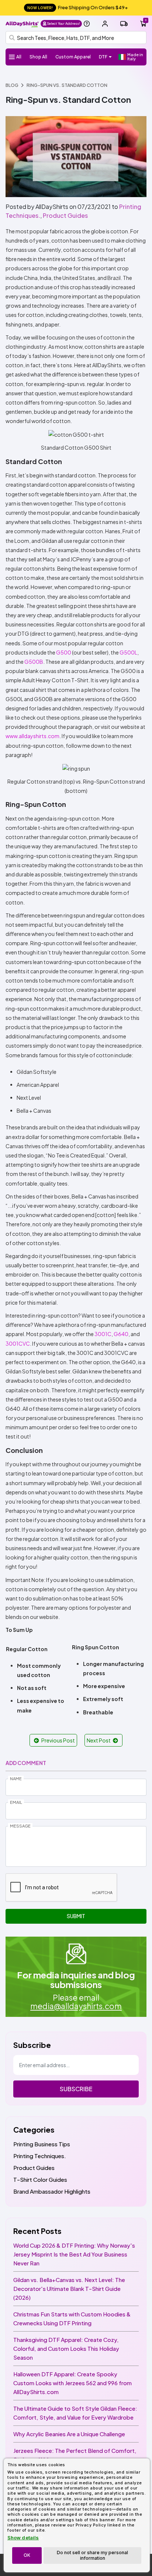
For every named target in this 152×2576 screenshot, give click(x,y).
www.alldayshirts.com (32, 736)
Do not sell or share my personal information (92, 2555)
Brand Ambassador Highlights (52, 2191)
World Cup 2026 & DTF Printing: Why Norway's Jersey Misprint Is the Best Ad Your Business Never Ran (74, 2254)
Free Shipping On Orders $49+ (78, 7)
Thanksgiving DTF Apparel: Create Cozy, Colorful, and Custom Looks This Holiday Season (66, 2348)
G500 (64, 652)
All (19, 57)
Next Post (99, 1740)
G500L (128, 652)
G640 (121, 1334)
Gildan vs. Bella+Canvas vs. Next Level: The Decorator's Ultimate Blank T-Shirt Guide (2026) (69, 2288)
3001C (103, 1334)
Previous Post (58, 1740)
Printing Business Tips (42, 2144)
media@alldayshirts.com (76, 2006)
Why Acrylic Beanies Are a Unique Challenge (69, 2434)
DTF (103, 57)
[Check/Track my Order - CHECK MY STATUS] (124, 24)
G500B (34, 662)
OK (27, 2555)
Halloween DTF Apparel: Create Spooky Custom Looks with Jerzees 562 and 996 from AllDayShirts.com (72, 2383)
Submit (76, 1916)
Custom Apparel (73, 57)
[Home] (22, 23)
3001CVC (18, 1343)
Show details (23, 2538)
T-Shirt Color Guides (40, 2179)
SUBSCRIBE (76, 2089)
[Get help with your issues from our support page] (87, 24)
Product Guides (65, 215)
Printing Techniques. (40, 2156)
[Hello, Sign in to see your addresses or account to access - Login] (105, 24)
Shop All (38, 57)
